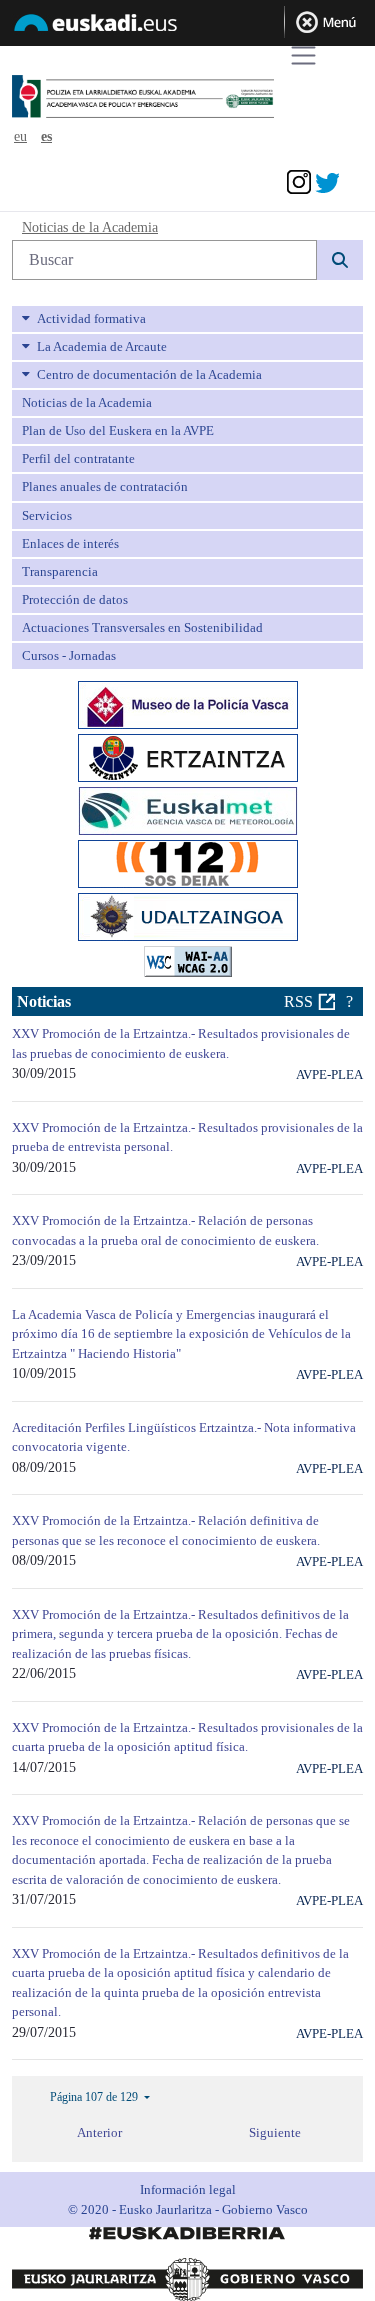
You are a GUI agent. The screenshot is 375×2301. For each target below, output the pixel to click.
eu (20, 136)
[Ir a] (175, 97)
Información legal (188, 2189)
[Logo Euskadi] (187, 26)
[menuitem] (187, 319)
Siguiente (275, 2132)
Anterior (99, 2132)
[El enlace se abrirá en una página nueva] (188, 703)
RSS (298, 1001)
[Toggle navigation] (303, 55)
